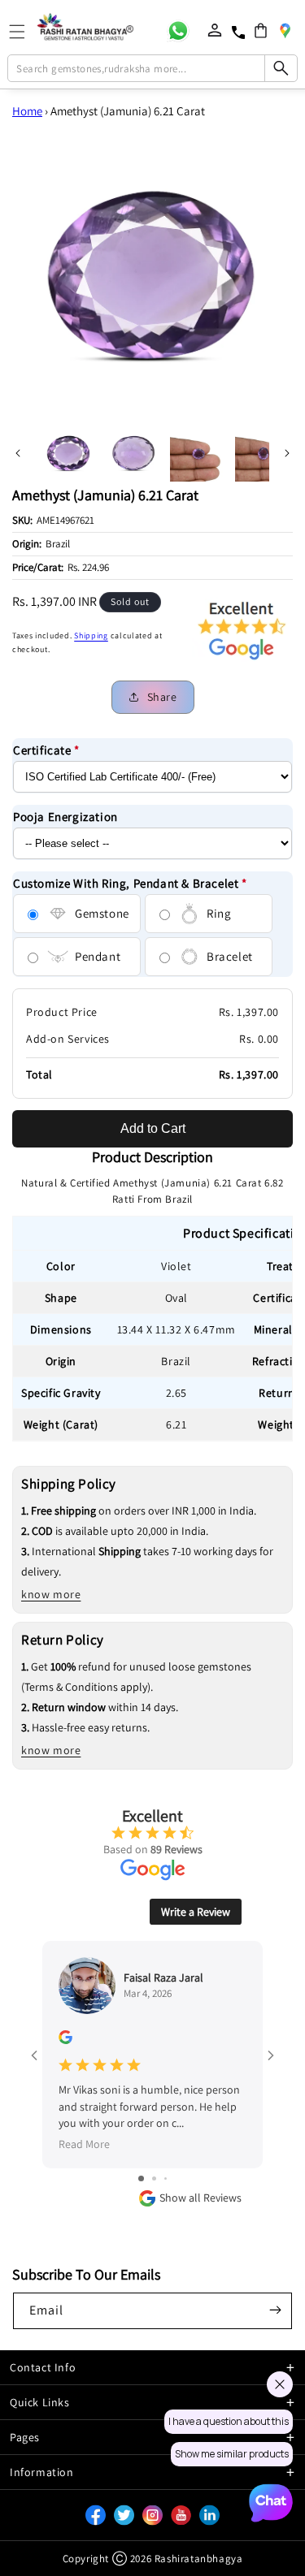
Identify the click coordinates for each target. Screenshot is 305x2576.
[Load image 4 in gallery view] (264, 453)
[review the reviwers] (65, 2040)
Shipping (91, 635)
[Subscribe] (275, 2310)
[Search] (281, 68)
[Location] (285, 30)
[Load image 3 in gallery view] (198, 453)
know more (51, 1594)
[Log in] (215, 30)
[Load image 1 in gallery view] (68, 453)
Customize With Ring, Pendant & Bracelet (130, 883)
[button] (261, 30)
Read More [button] (84, 2144)
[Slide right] (287, 453)
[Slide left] (18, 453)
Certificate (46, 750)
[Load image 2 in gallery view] (133, 453)
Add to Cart (153, 1128)
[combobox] (152, 68)
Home (27, 111)
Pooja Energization (65, 817)
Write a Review (196, 1912)
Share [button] (162, 697)
